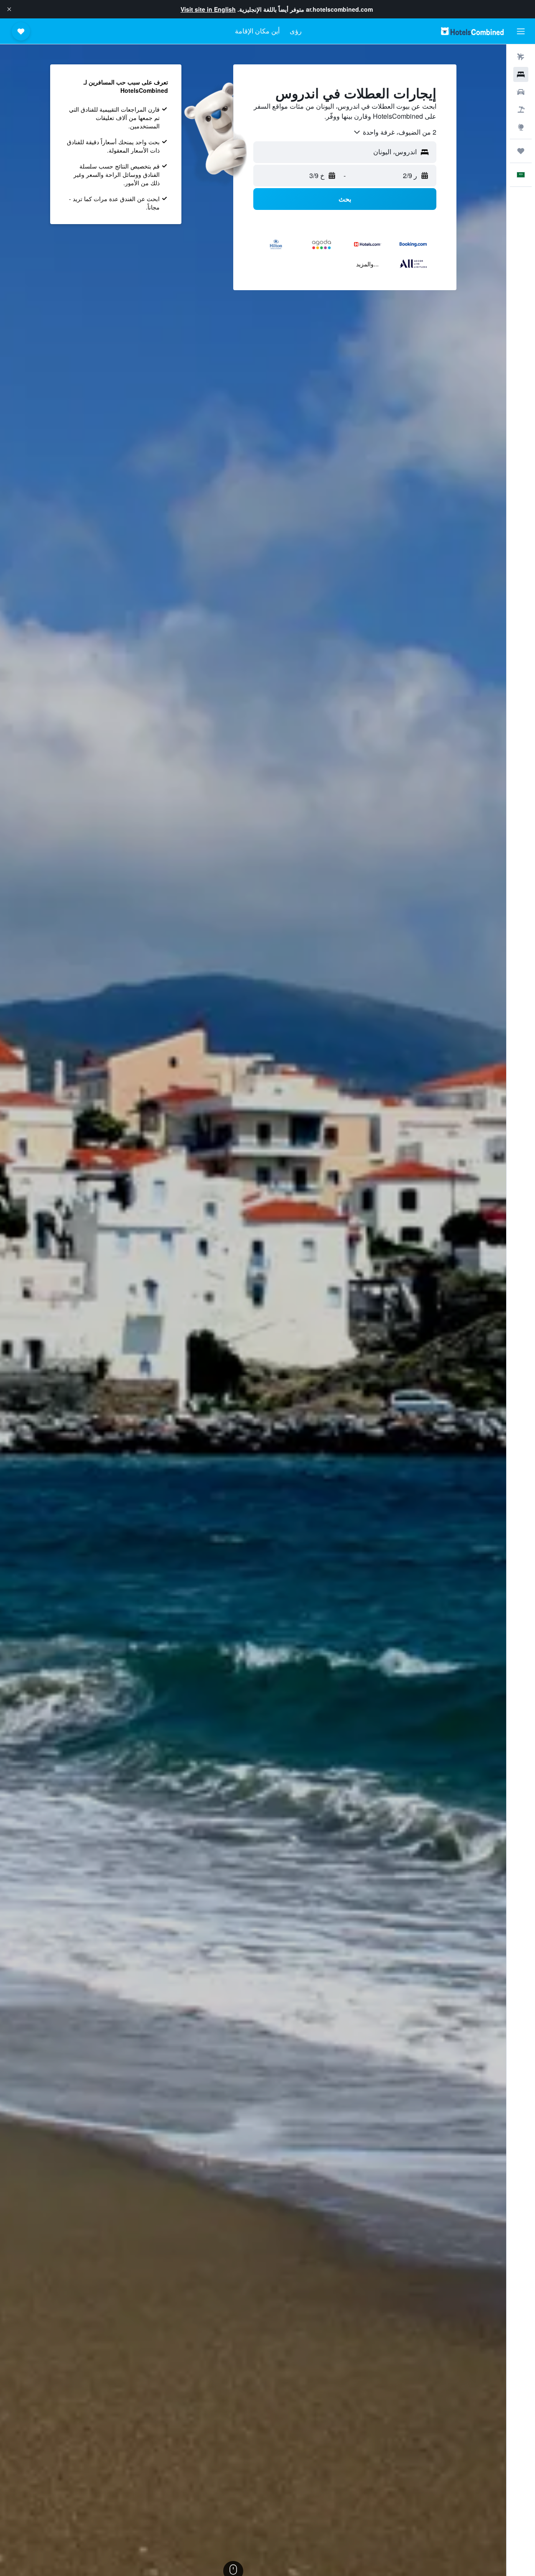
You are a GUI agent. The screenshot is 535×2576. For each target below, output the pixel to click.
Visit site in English (208, 9)
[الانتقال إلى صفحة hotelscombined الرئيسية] (472, 31)
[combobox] (395, 132)
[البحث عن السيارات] (521, 92)
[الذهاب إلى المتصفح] (521, 127)
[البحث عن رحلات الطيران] (521, 57)
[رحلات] (521, 151)
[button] (9, 9)
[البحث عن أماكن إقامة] (521, 74)
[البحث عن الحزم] (521, 110)
